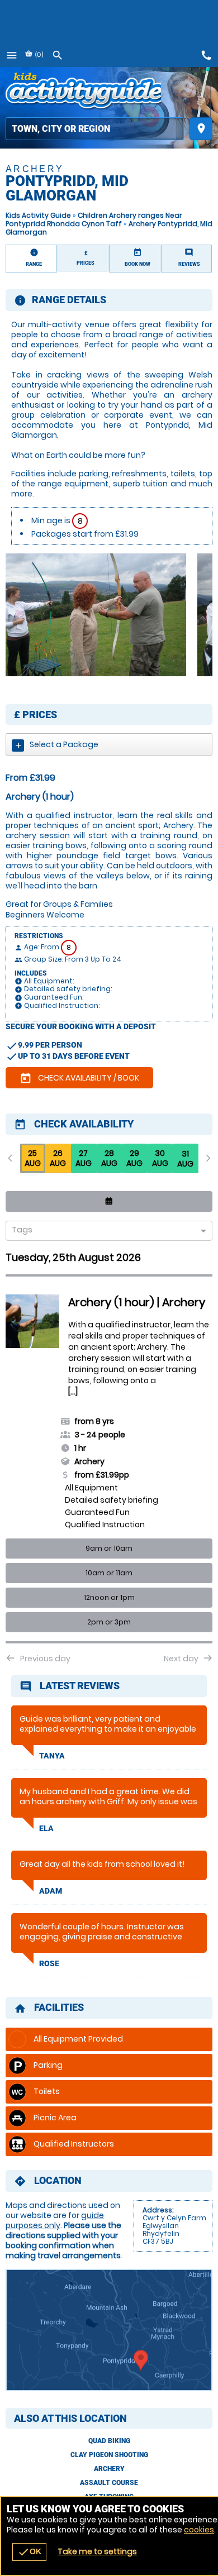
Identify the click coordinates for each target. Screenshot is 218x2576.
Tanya (52, 1756)
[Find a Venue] (95, 129)
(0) (38, 54)
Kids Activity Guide (38, 215)
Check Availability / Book (79, 1078)
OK (29, 2552)
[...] (73, 1392)
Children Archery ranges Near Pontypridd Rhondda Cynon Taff (94, 219)
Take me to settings (97, 2551)
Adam (51, 1891)
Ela (46, 1828)
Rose (49, 1963)
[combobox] (105, 1232)
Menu (12, 55)
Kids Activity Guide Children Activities (83, 92)
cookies (199, 2530)
